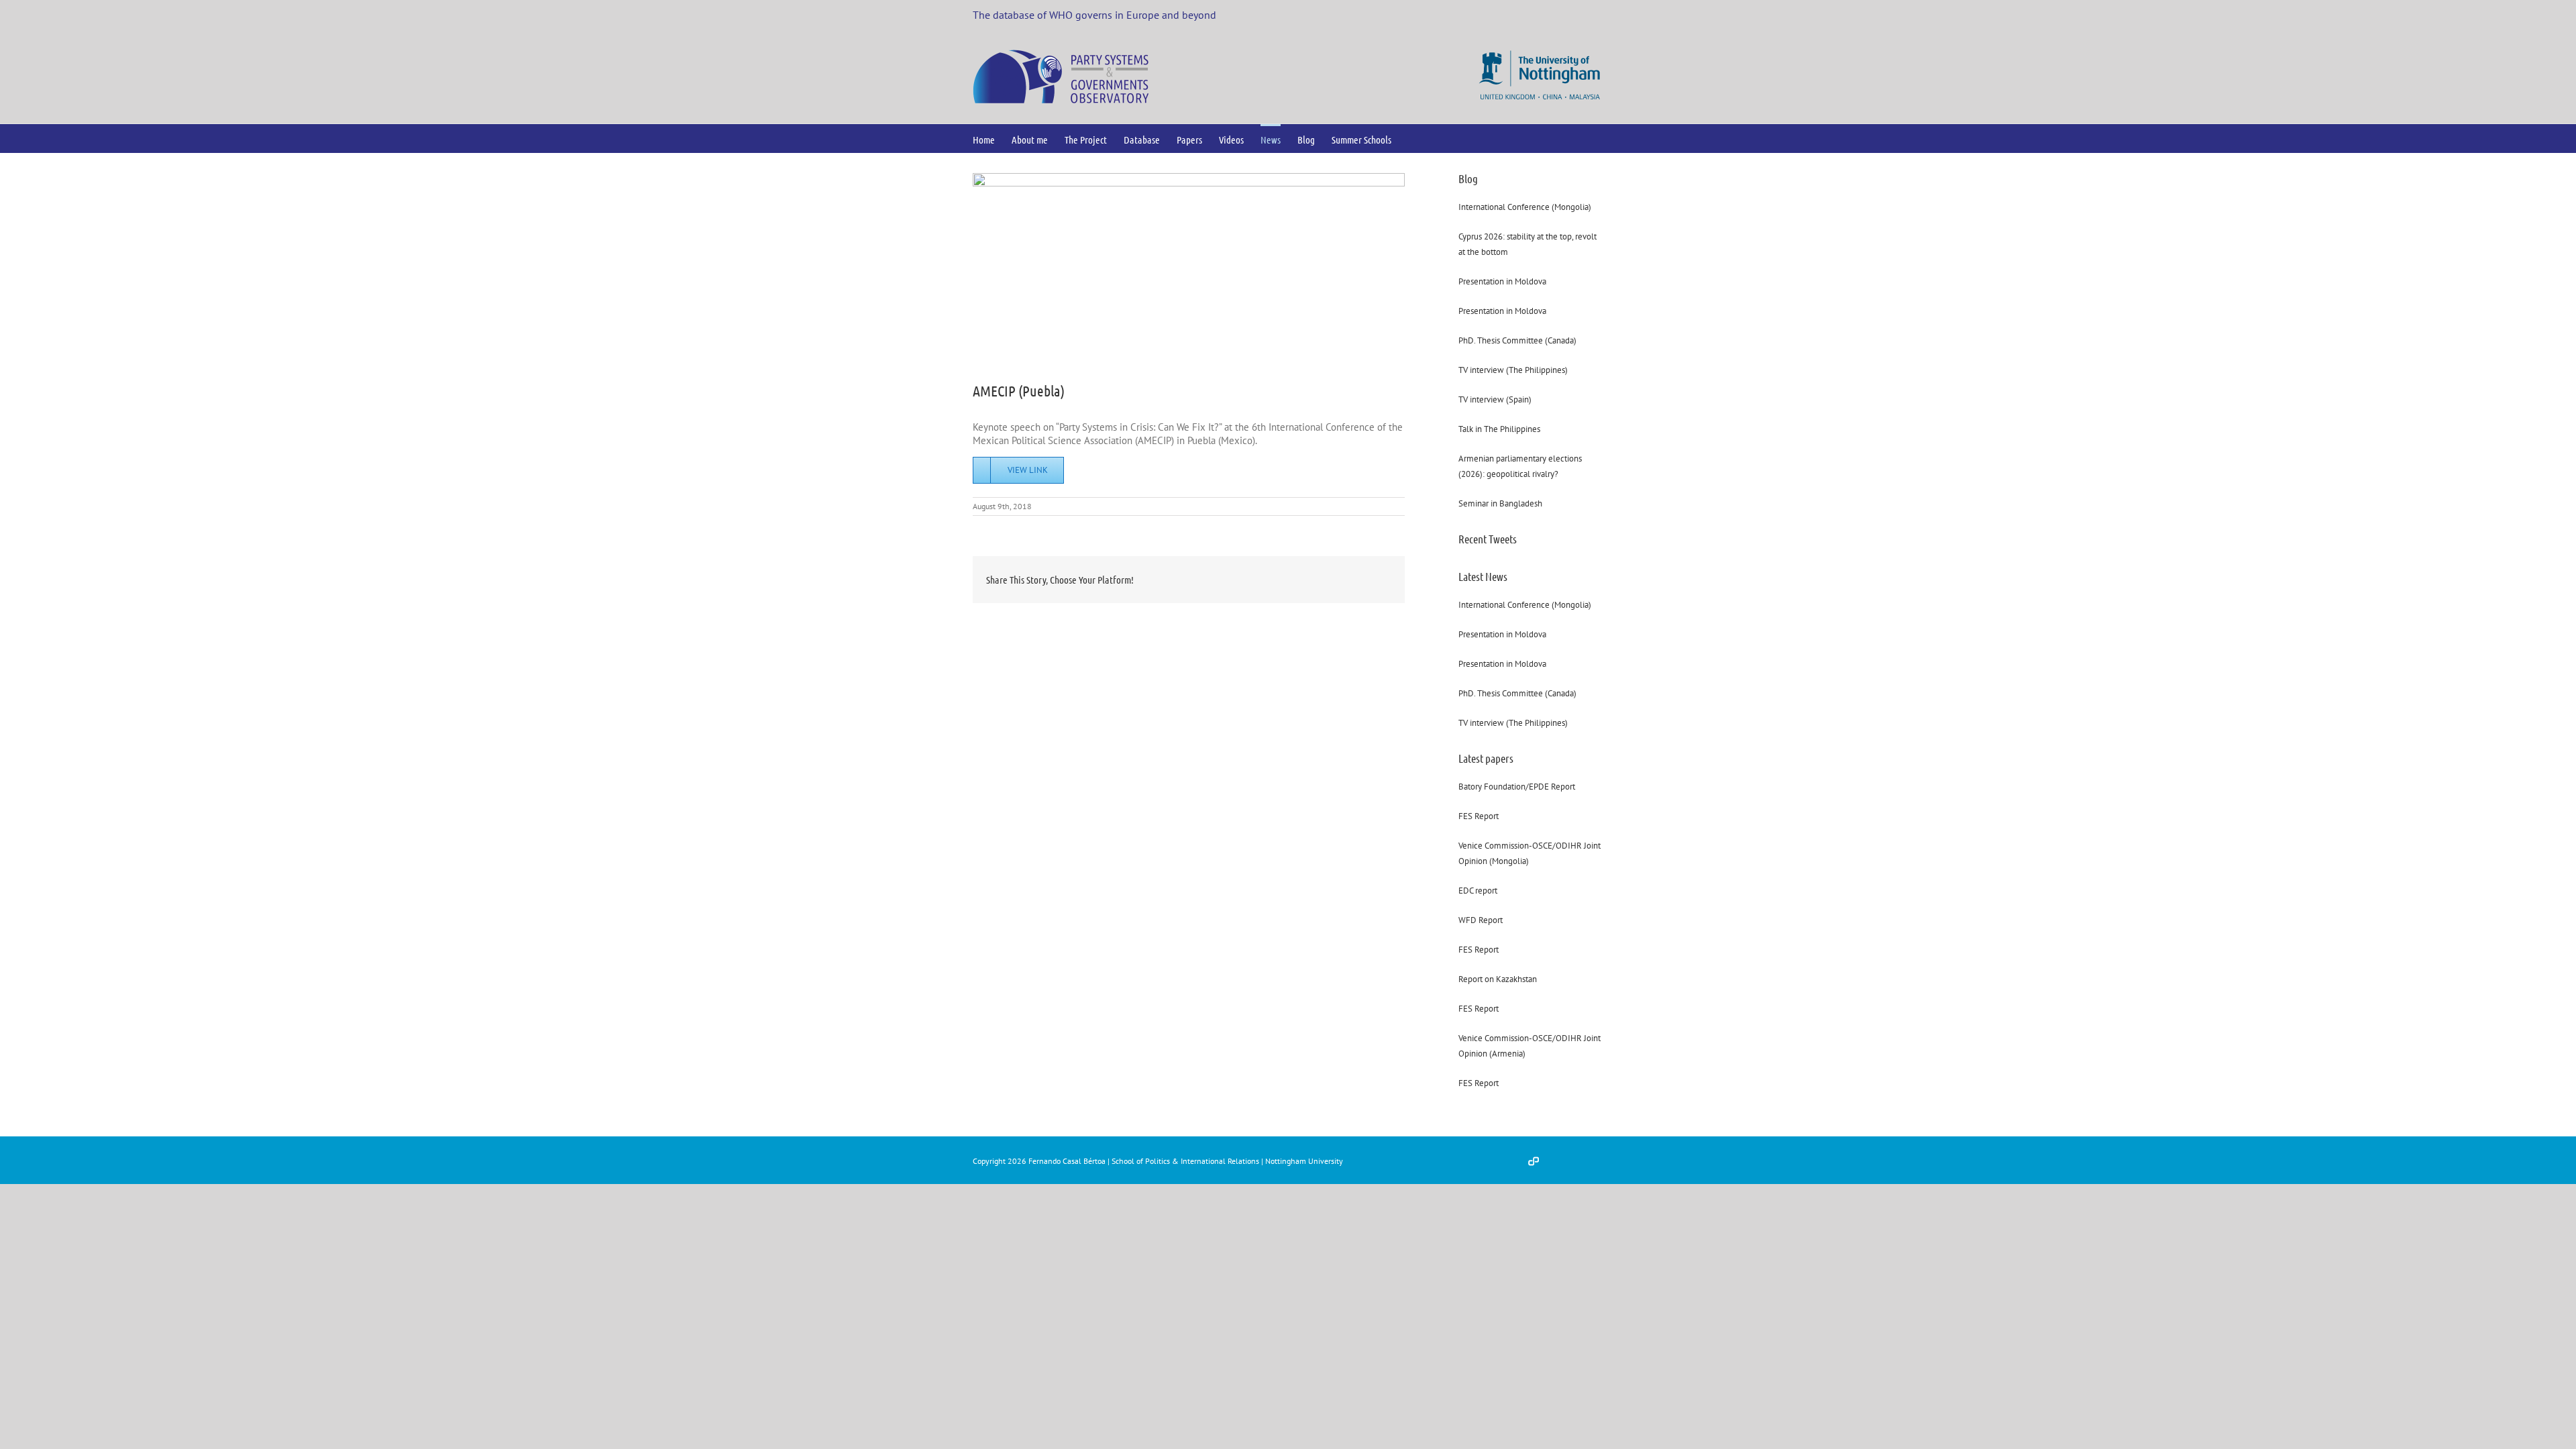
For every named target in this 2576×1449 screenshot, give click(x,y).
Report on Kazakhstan (1498, 979)
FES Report (1479, 816)
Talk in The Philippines (1499, 429)
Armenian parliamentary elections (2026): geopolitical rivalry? (1520, 466)
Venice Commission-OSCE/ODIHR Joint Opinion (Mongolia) (1529, 853)
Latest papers (1486, 758)
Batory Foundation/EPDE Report (1517, 787)
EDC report (1478, 891)
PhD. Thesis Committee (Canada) (1517, 340)
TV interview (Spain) (1495, 399)
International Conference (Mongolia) (1525, 207)
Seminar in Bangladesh (1500, 503)
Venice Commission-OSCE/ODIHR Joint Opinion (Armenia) (1529, 1046)
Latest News (1483, 576)
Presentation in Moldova (1502, 281)
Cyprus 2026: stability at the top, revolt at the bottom (1527, 244)
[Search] (1413, 139)
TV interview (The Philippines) (1513, 370)
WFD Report (1481, 920)
